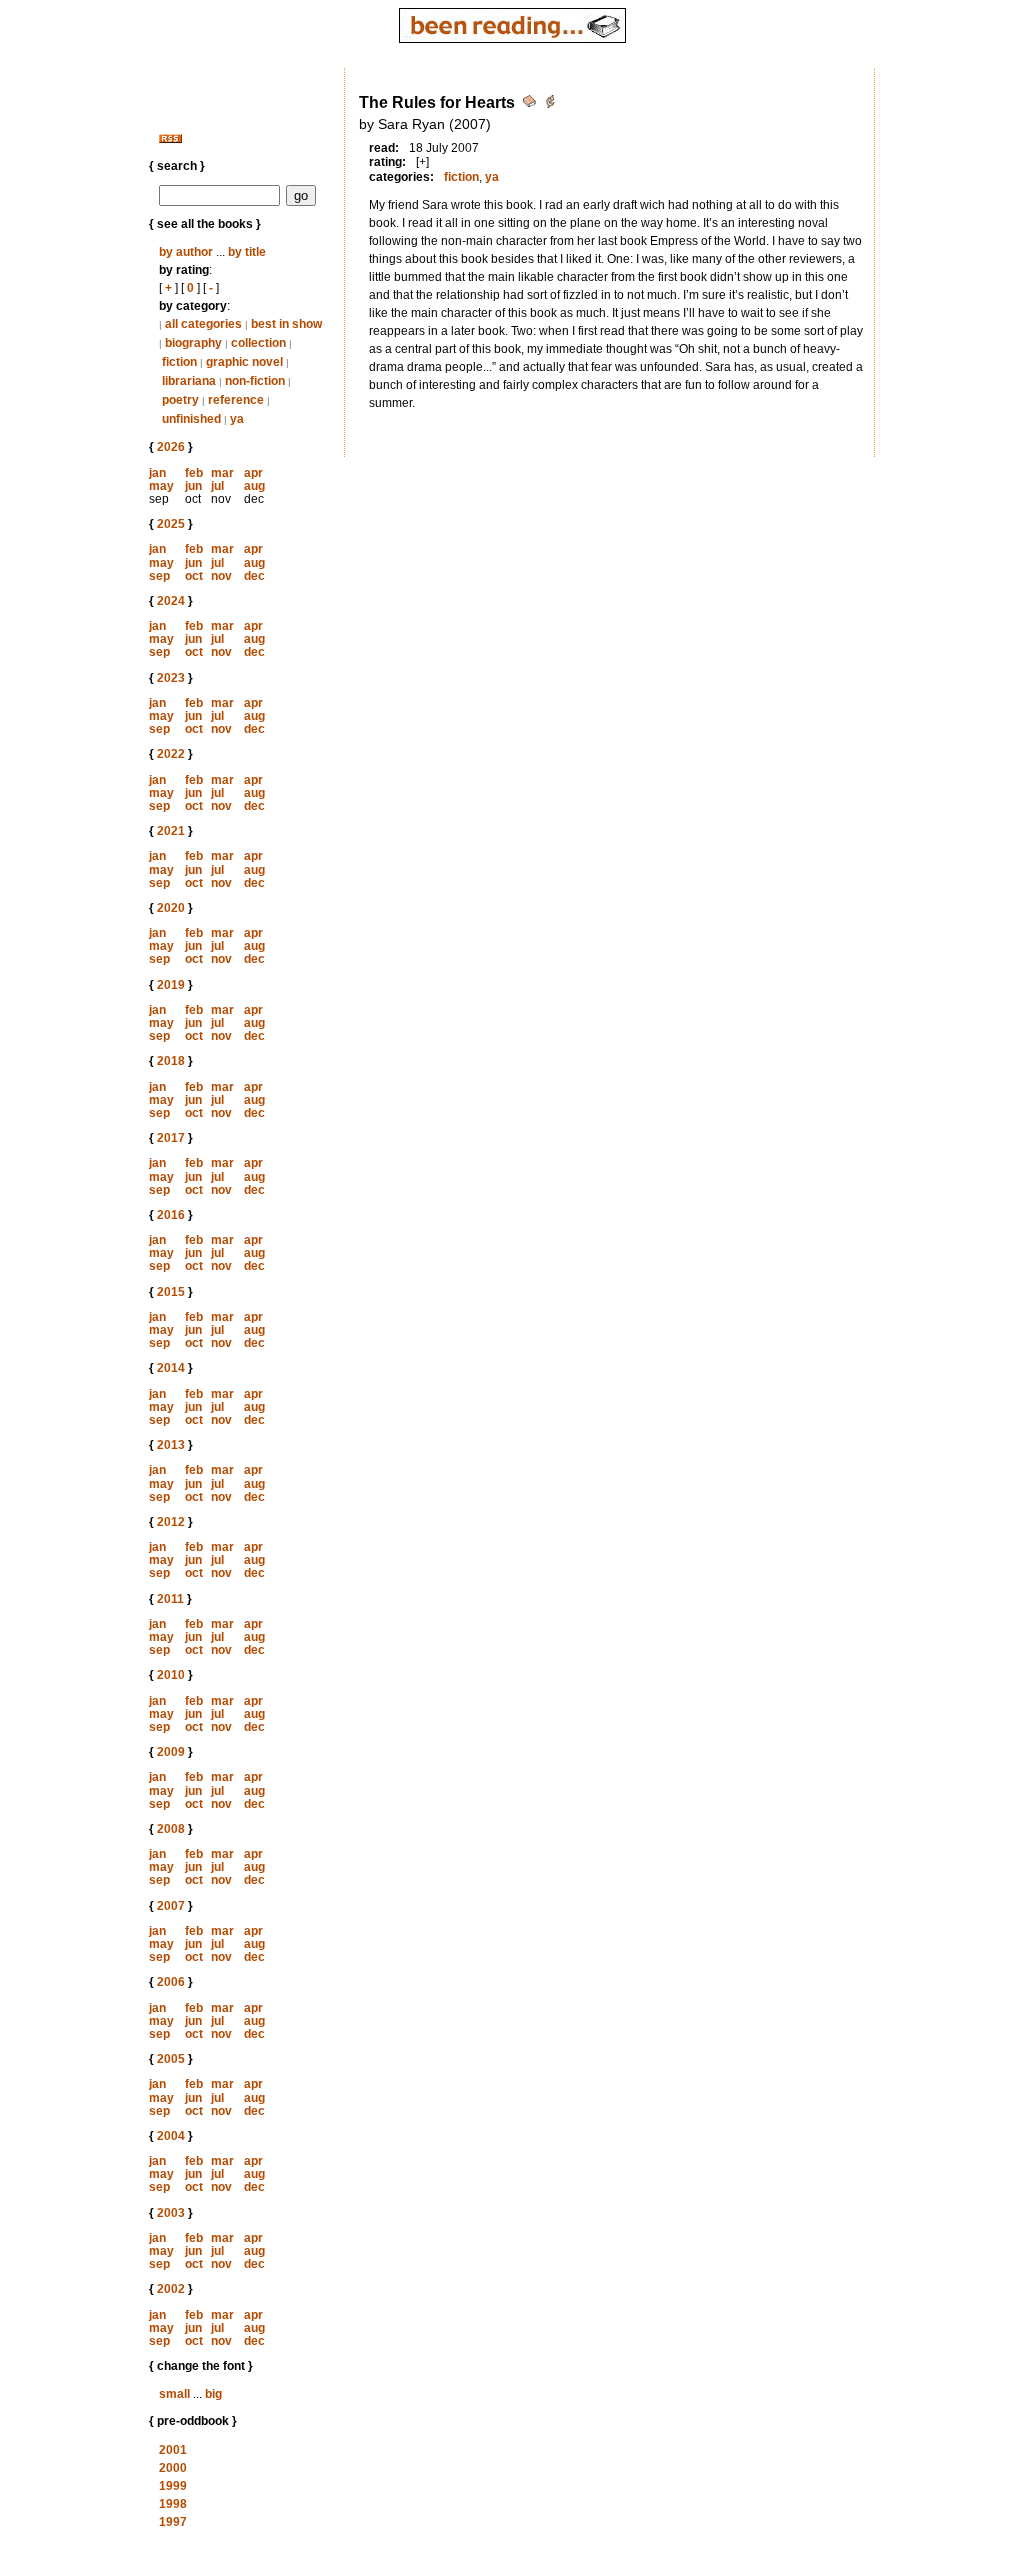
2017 (171, 1138)
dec (254, 576)
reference (236, 400)
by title (247, 252)
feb (194, 473)
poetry (180, 400)
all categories (203, 324)
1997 (173, 2522)
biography (193, 343)
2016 (171, 1215)
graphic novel (244, 362)
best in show (286, 324)
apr (253, 473)
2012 (171, 1522)
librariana (189, 381)
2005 (171, 2059)
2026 (171, 447)
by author (186, 252)
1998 (173, 2504)
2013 (171, 1445)
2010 (171, 1675)
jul (217, 486)
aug (254, 486)
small (174, 2394)
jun (193, 486)
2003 (171, 2213)
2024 (171, 601)
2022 (171, 754)
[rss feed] (170, 139)
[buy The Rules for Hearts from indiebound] (550, 104)
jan (157, 473)
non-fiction (255, 381)
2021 (171, 831)
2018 (171, 1061)
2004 (171, 2136)
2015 (171, 1292)
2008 (171, 1829)
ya (237, 419)
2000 (173, 2468)
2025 (171, 524)
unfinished (191, 419)
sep (159, 576)
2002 (171, 2289)
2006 (171, 1982)
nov (221, 576)
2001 (173, 2450)
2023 (171, 678)
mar (222, 473)
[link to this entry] (531, 104)
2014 (171, 1368)
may (161, 486)
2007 (171, 1906)
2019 (171, 985)
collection (258, 343)
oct (194, 576)
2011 (170, 1599)
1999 (173, 2486)
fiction (179, 362)
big (213, 2394)
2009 (171, 1752)
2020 (171, 908)
